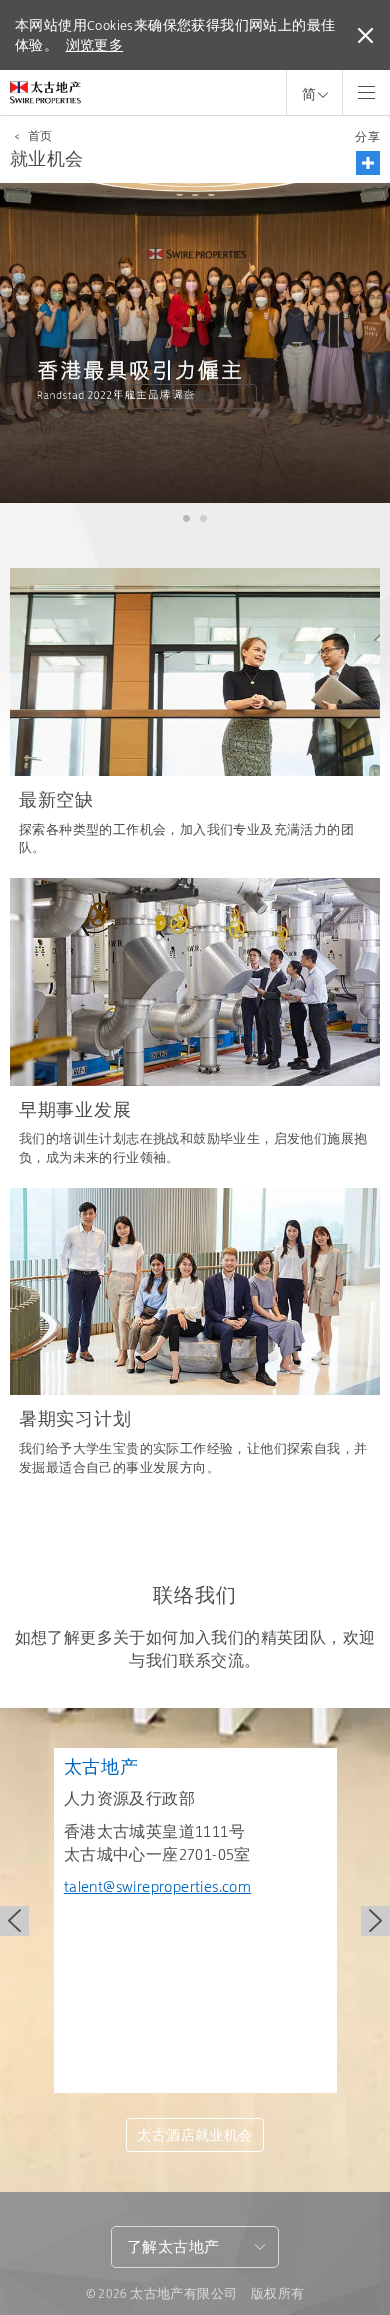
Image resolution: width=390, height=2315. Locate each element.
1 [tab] (186, 519)
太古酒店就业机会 (194, 2135)
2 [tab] (203, 519)
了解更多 (193, 396)
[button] (368, 163)
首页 (40, 136)
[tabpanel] (195, 343)
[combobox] (195, 2247)
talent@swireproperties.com (157, 1886)
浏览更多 (95, 45)
